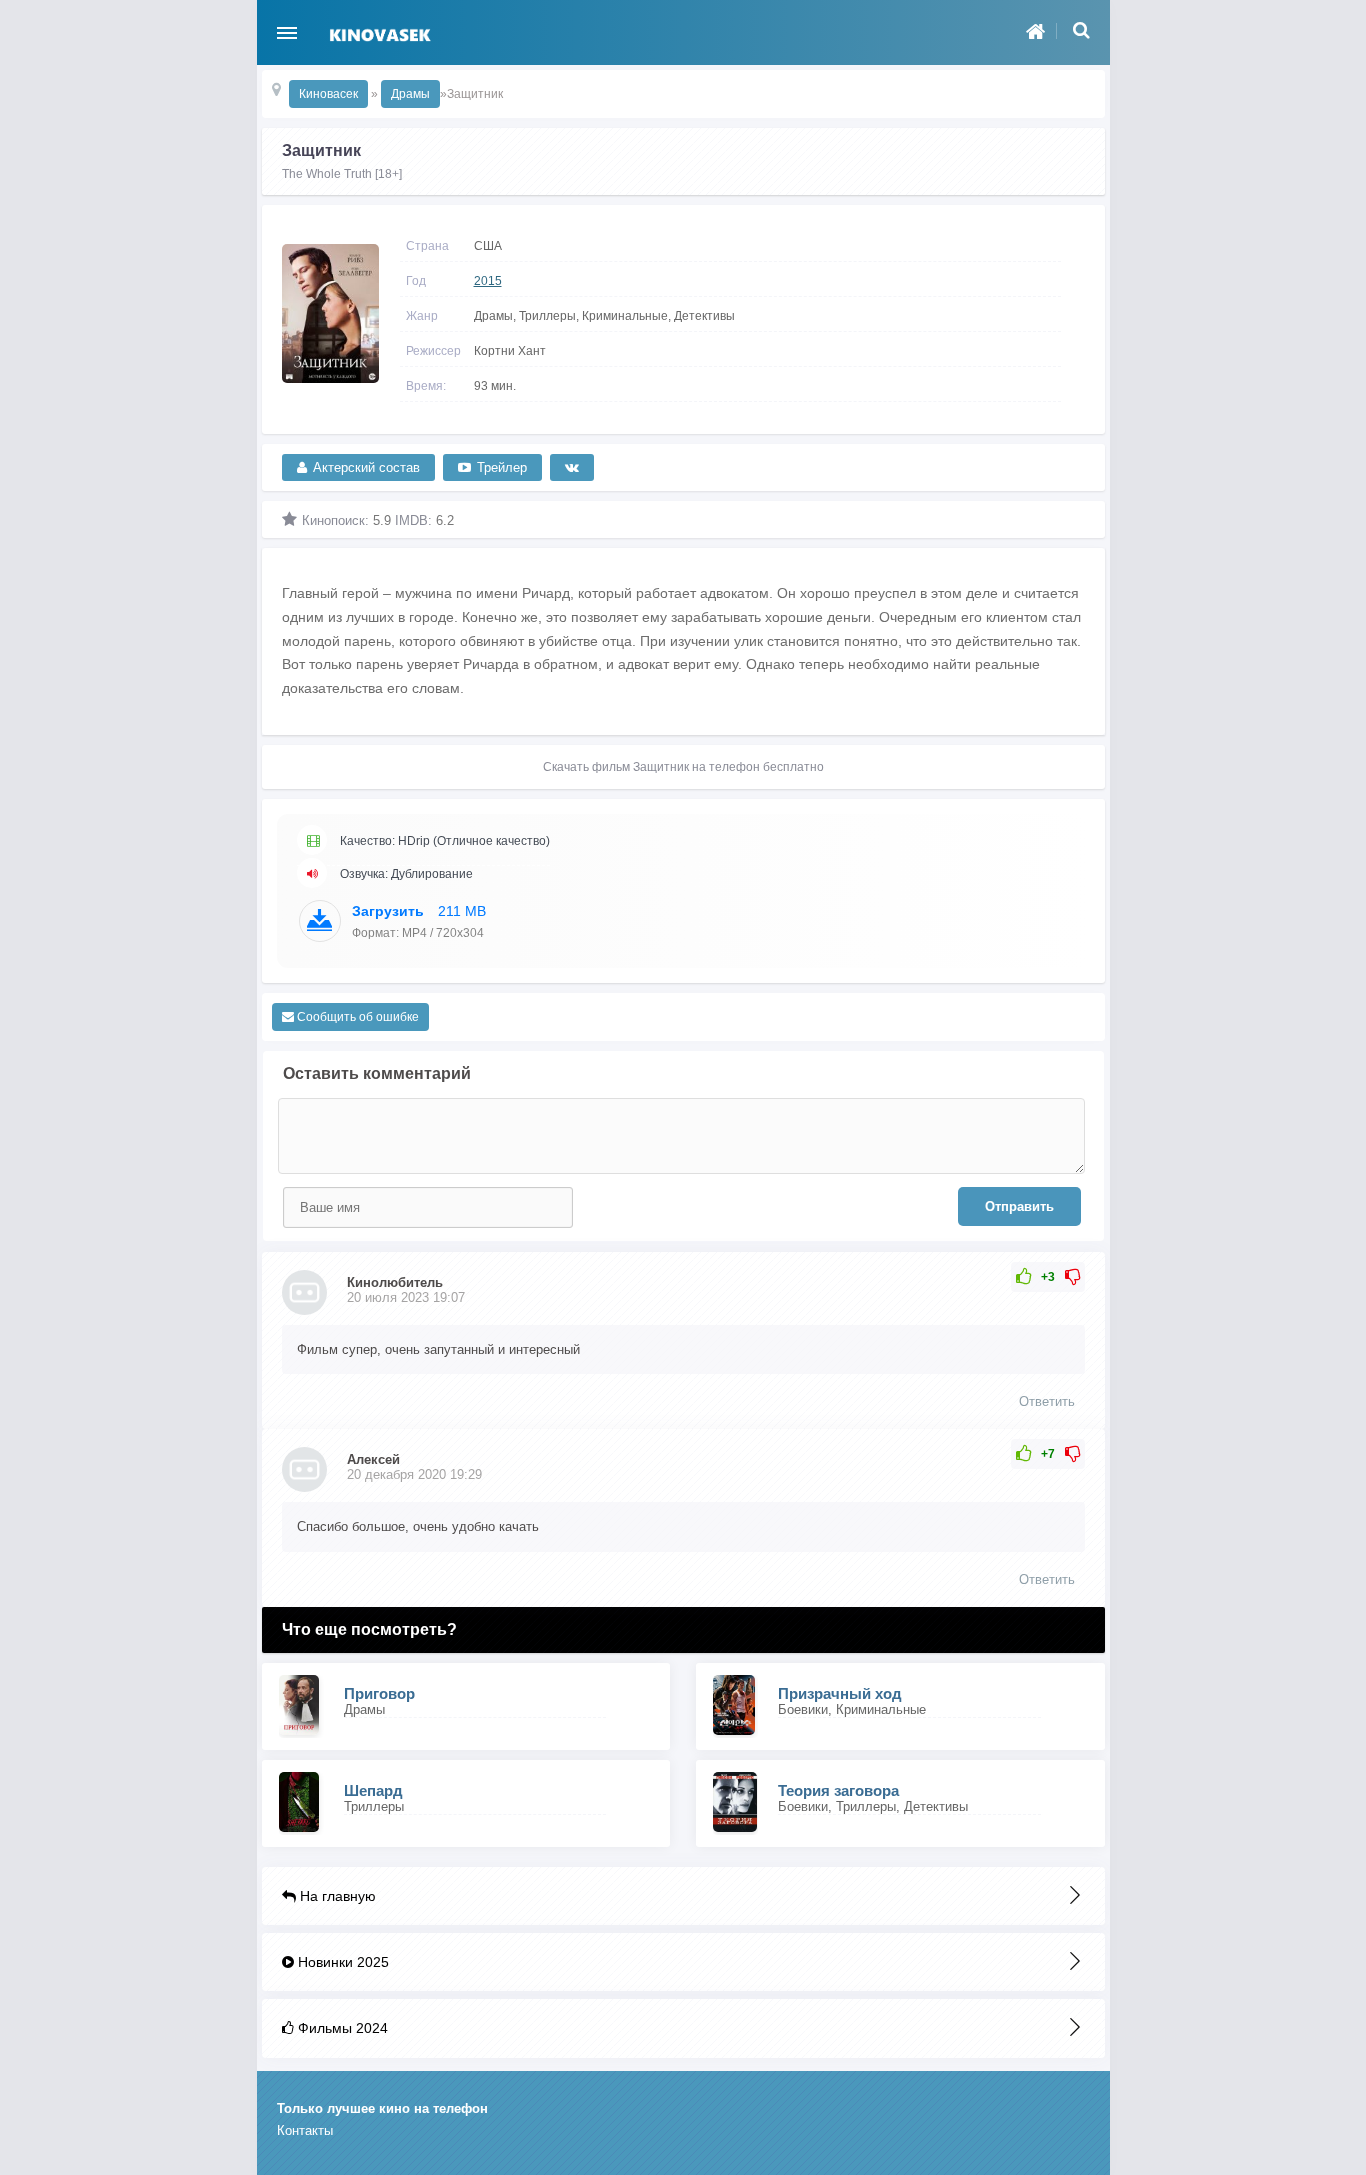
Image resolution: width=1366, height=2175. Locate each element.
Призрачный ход (840, 1693)
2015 (488, 281)
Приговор (379, 1693)
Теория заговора (838, 1790)
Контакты (305, 2130)
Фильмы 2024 (341, 2028)
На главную (336, 1896)
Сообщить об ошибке (356, 1017)
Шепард (373, 1790)
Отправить (1019, 1206)
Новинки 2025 (341, 1962)
